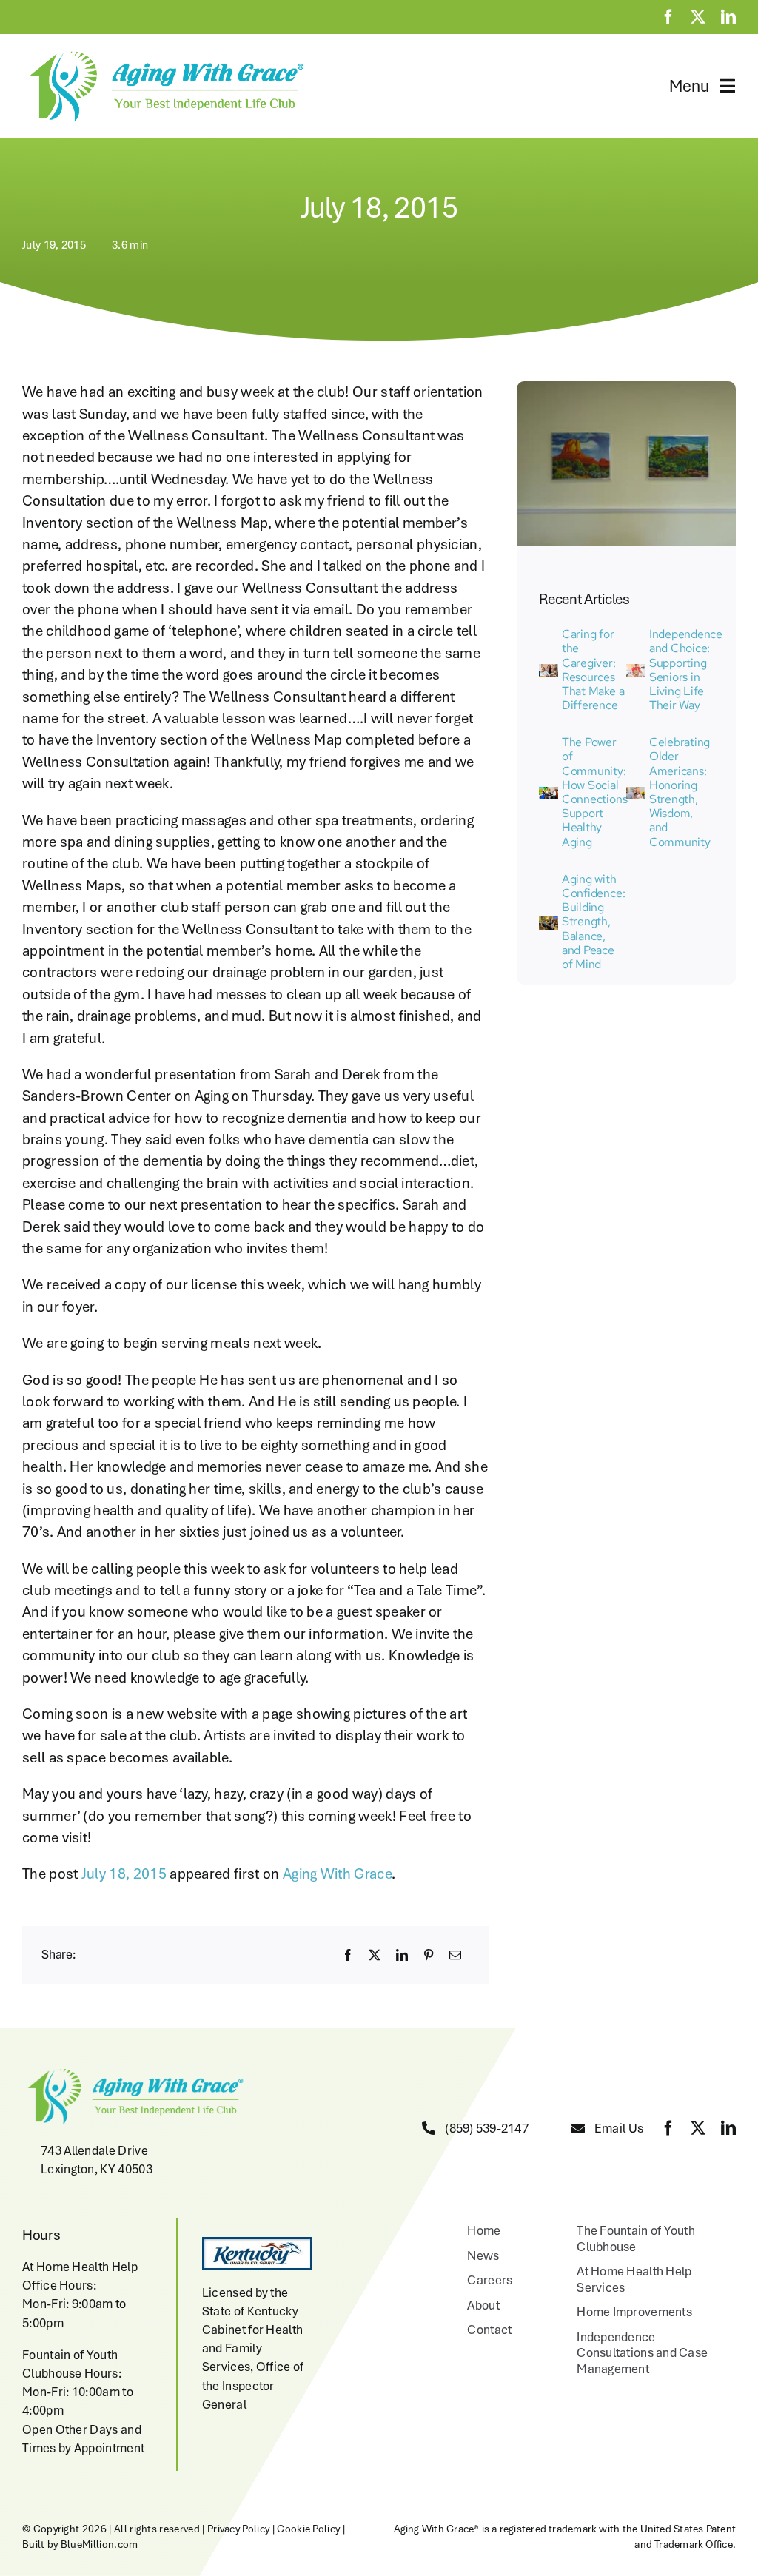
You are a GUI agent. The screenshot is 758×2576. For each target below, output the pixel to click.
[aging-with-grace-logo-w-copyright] (164, 53)
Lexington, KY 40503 (97, 2169)
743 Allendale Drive (94, 2150)
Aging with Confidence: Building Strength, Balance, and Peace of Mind (593, 922)
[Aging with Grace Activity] (549, 924)
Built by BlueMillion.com (80, 2544)
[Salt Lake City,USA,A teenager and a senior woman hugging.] (636, 794)
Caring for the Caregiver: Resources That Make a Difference (593, 670)
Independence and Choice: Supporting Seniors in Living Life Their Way (686, 670)
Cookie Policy (308, 2529)
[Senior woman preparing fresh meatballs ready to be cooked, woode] (636, 671)
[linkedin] (728, 17)
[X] (375, 1955)
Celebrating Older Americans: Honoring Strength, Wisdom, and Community (680, 792)
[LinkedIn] (402, 1955)
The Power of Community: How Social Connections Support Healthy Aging (594, 792)
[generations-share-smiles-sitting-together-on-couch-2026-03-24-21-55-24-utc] (549, 671)
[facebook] (668, 17)
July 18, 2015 (124, 1874)
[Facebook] (348, 1955)
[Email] (455, 1955)
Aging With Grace (337, 1874)
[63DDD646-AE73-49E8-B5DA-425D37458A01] (549, 794)
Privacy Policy (238, 2529)
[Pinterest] (429, 1955)
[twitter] (698, 17)
